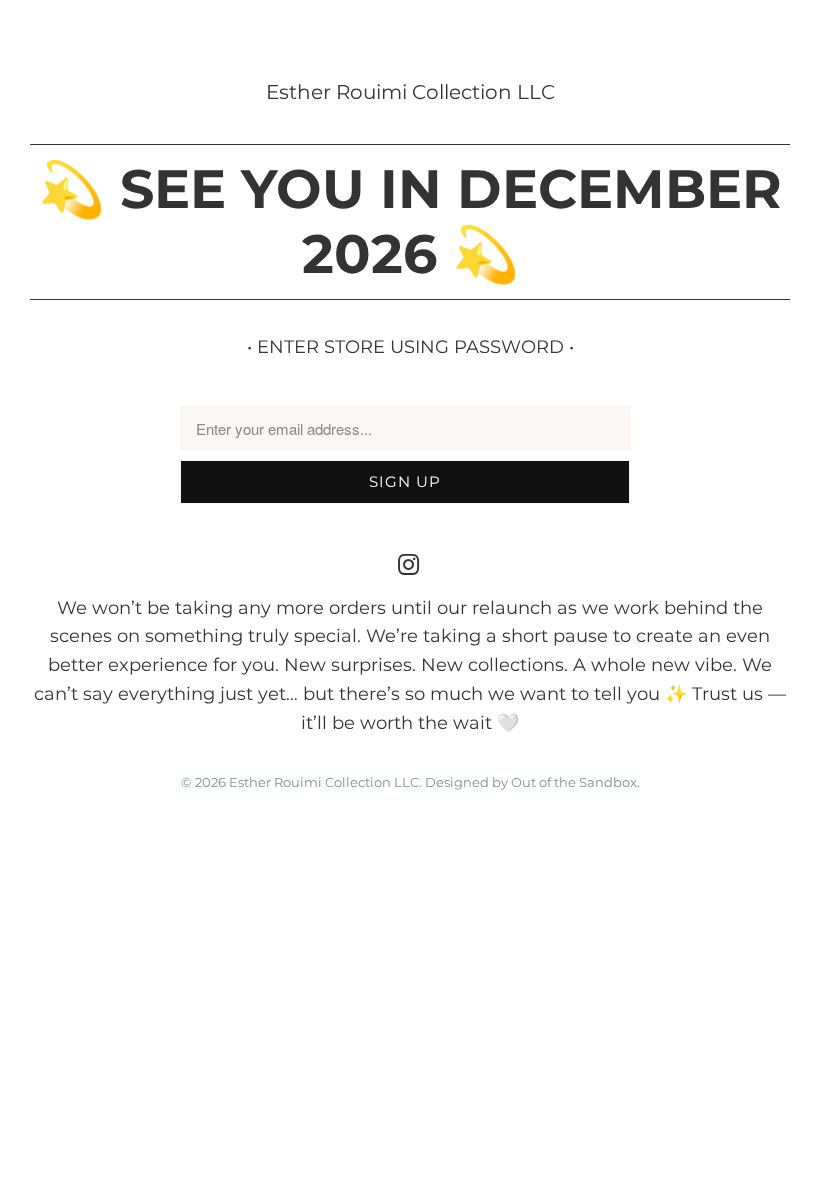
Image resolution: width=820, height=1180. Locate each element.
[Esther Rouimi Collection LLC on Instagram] (409, 566)
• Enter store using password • (410, 347)
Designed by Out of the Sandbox (531, 782)
